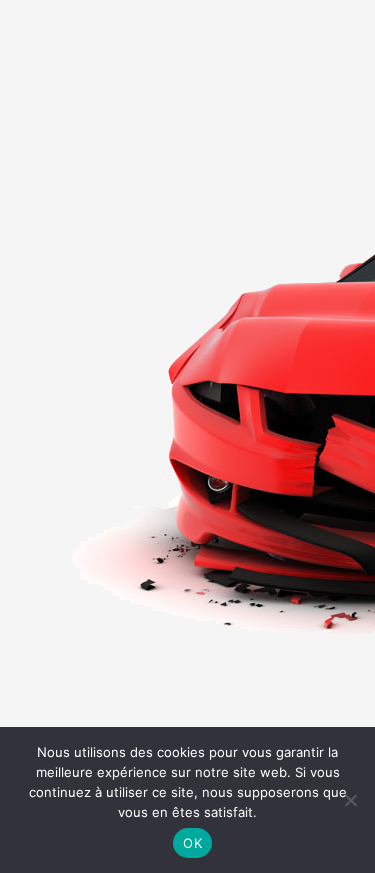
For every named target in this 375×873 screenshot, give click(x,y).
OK (192, 843)
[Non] (350, 800)
